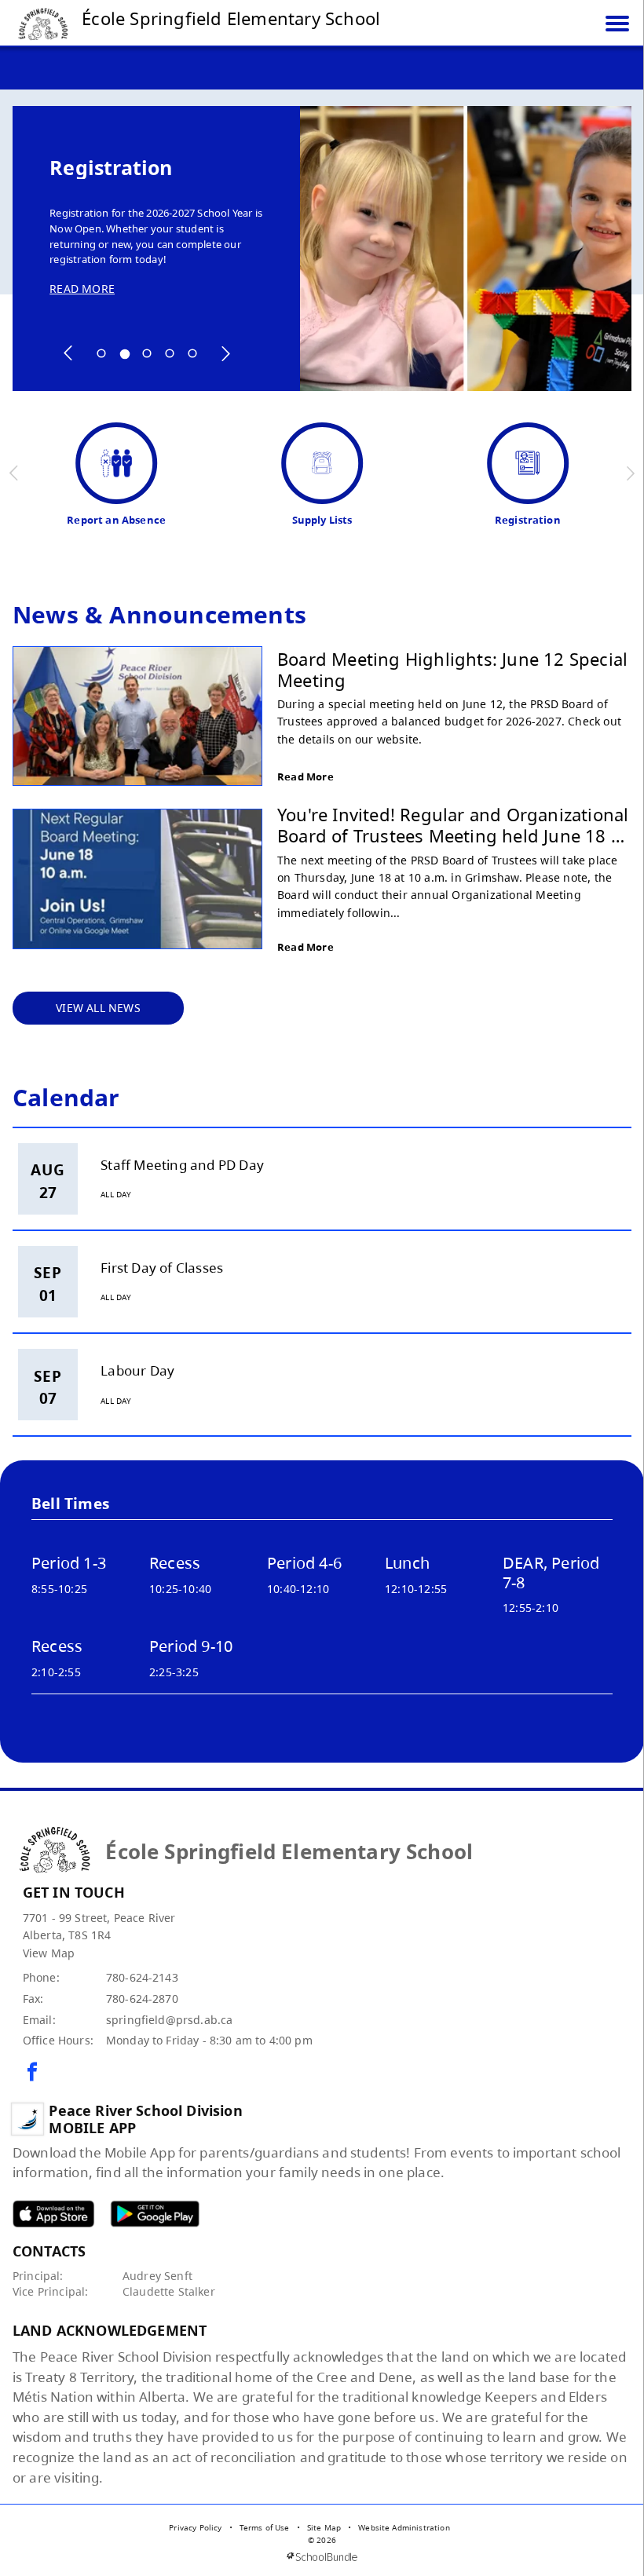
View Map (49, 1953)
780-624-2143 (142, 1977)
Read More (306, 776)
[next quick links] (630, 473)
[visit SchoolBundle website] (322, 2557)
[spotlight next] (225, 353)
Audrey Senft (157, 2276)
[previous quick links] (15, 473)
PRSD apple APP (53, 2214)
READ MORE (82, 289)
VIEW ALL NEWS (98, 1008)
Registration (111, 168)
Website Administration (404, 2527)
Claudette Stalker (169, 2291)
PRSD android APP (155, 2214)
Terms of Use (265, 2527)
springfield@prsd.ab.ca (170, 2020)
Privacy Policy (195, 2527)
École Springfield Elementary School (231, 18)
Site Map (324, 2527)
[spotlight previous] (68, 353)
